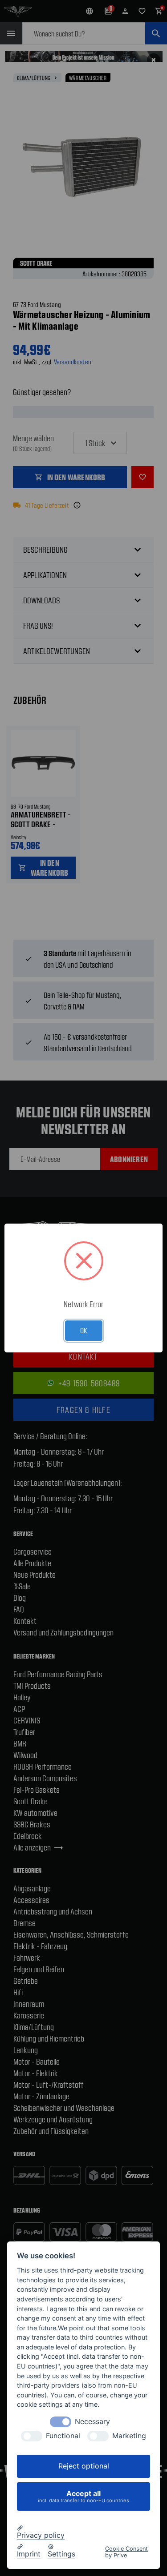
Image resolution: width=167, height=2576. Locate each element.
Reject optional (84, 2466)
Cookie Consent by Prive (126, 2552)
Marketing (129, 2436)
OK (84, 1330)
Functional (63, 2436)
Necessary (92, 2422)
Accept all (83, 2496)
